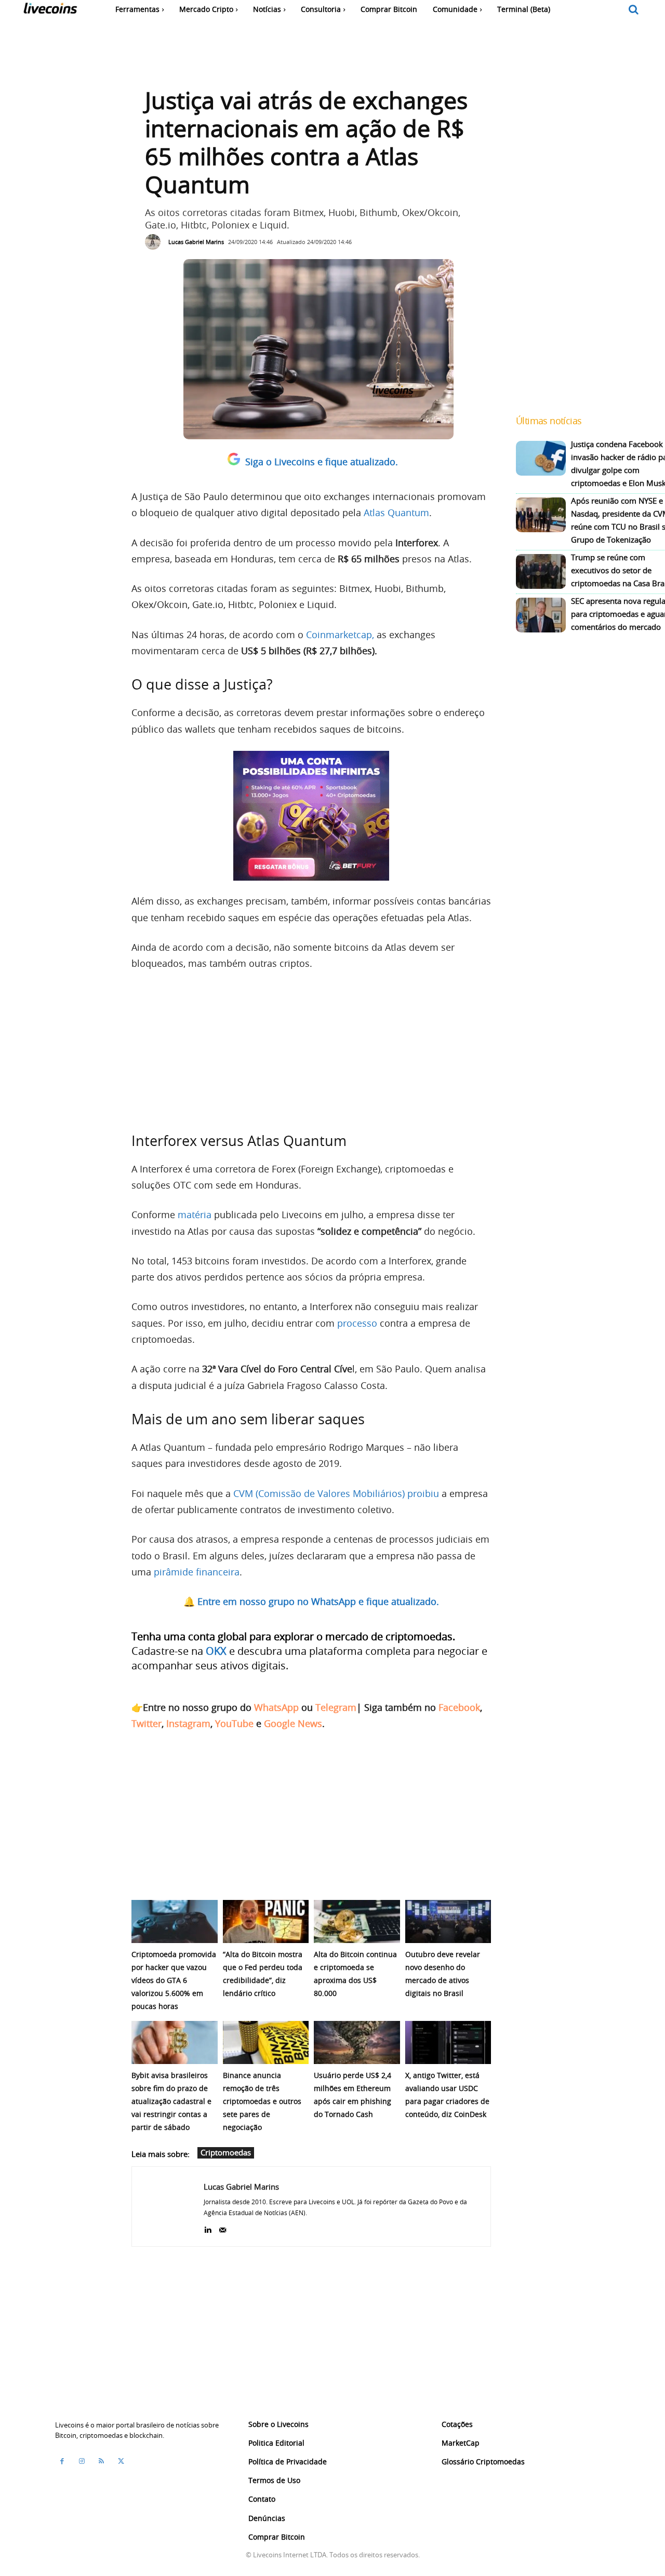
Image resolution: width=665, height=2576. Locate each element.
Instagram (188, 1723)
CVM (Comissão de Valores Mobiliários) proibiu (336, 1493)
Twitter (147, 1723)
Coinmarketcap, (340, 635)
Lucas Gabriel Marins (196, 242)
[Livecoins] (50, 11)
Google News (293, 1723)
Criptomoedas (226, 2152)
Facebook (459, 1707)
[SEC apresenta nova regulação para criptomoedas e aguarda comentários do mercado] (541, 615)
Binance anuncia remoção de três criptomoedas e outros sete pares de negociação (262, 2101)
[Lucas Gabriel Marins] (155, 242)
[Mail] (223, 2228)
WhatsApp (276, 1707)
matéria (195, 1215)
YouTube (234, 1723)
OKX (216, 1651)
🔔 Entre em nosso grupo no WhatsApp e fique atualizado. (311, 1601)
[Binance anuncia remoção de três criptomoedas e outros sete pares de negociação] (266, 2042)
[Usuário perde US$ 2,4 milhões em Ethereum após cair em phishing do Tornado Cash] (357, 2042)
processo (357, 1323)
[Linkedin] (208, 2228)
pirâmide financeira (195, 1572)
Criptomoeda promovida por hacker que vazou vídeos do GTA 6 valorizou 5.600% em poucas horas (174, 1980)
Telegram (336, 1707)
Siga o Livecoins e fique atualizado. (322, 462)
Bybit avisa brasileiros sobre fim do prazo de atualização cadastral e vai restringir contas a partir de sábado (171, 2101)
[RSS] (101, 2461)
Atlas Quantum (396, 512)
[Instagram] (82, 2461)
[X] (121, 2461)
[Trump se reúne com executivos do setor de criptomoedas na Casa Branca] (541, 571)
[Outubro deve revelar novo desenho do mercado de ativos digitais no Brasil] (448, 1921)
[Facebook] (62, 2461)
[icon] (634, 10)
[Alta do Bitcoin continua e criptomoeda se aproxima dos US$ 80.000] (357, 1921)
